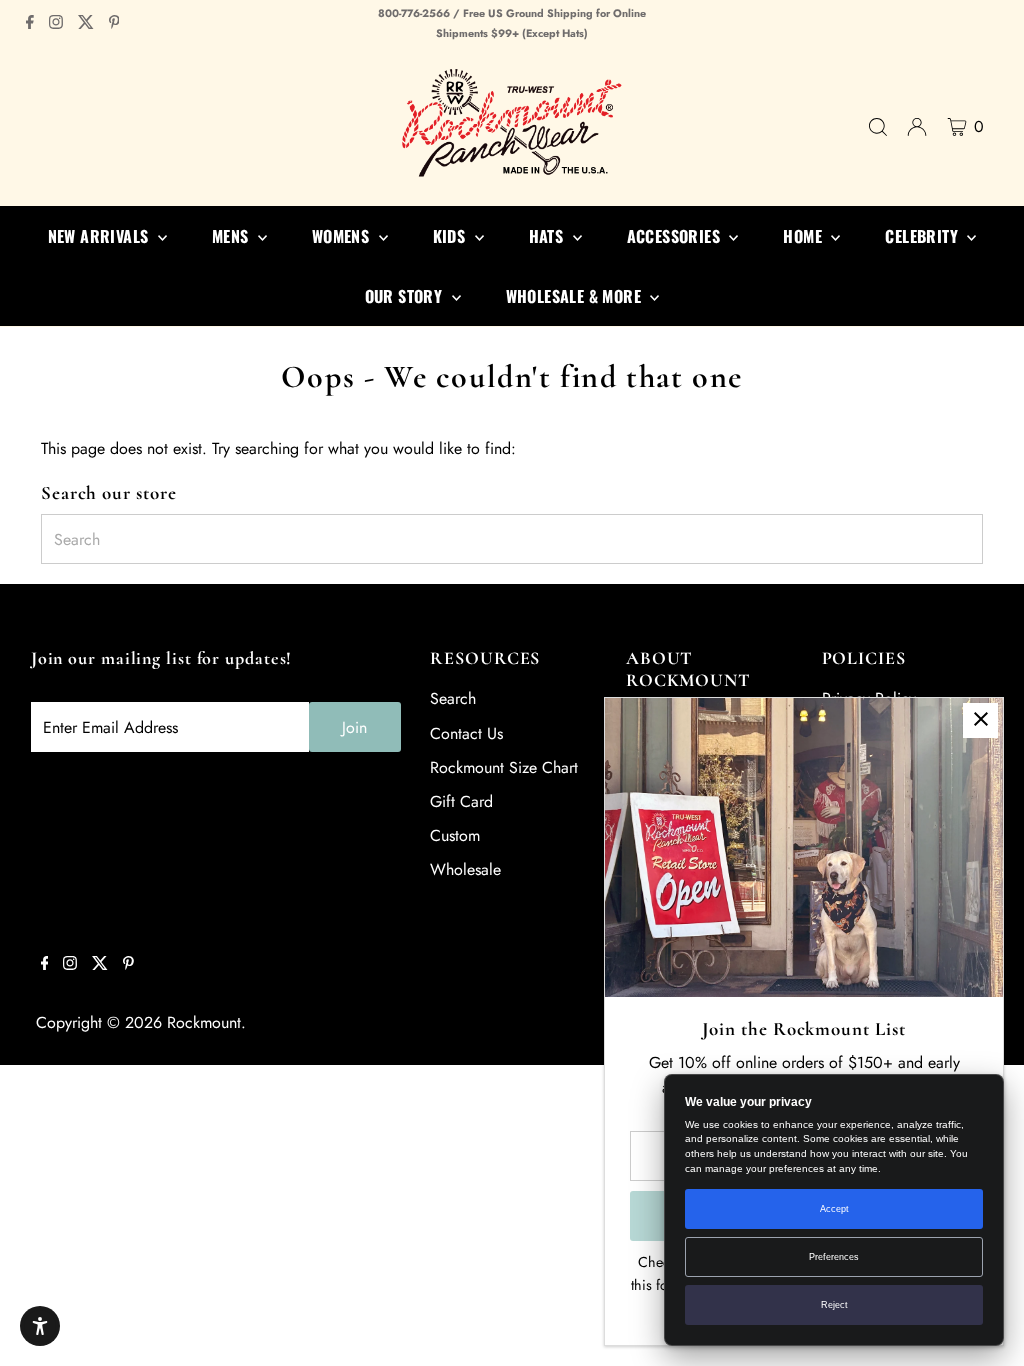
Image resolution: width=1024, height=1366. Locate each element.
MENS (232, 236)
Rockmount (204, 1022)
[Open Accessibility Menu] (40, 1326)
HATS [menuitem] (548, 236)
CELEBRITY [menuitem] (923, 236)
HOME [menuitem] (804, 236)
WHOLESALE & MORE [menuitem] (576, 296)
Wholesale (465, 869)
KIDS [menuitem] (451, 236)
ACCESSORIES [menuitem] (676, 236)
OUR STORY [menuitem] (406, 296)
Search (453, 698)
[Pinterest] (114, 24)
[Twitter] (86, 24)
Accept (834, 1209)
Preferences (834, 1257)
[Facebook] (30, 24)
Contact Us (466, 733)
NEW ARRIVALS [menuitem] (100, 236)
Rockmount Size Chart (504, 767)
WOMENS (343, 236)
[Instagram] (56, 24)
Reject (834, 1305)
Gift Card (461, 801)
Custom (455, 835)
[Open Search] (878, 127)
